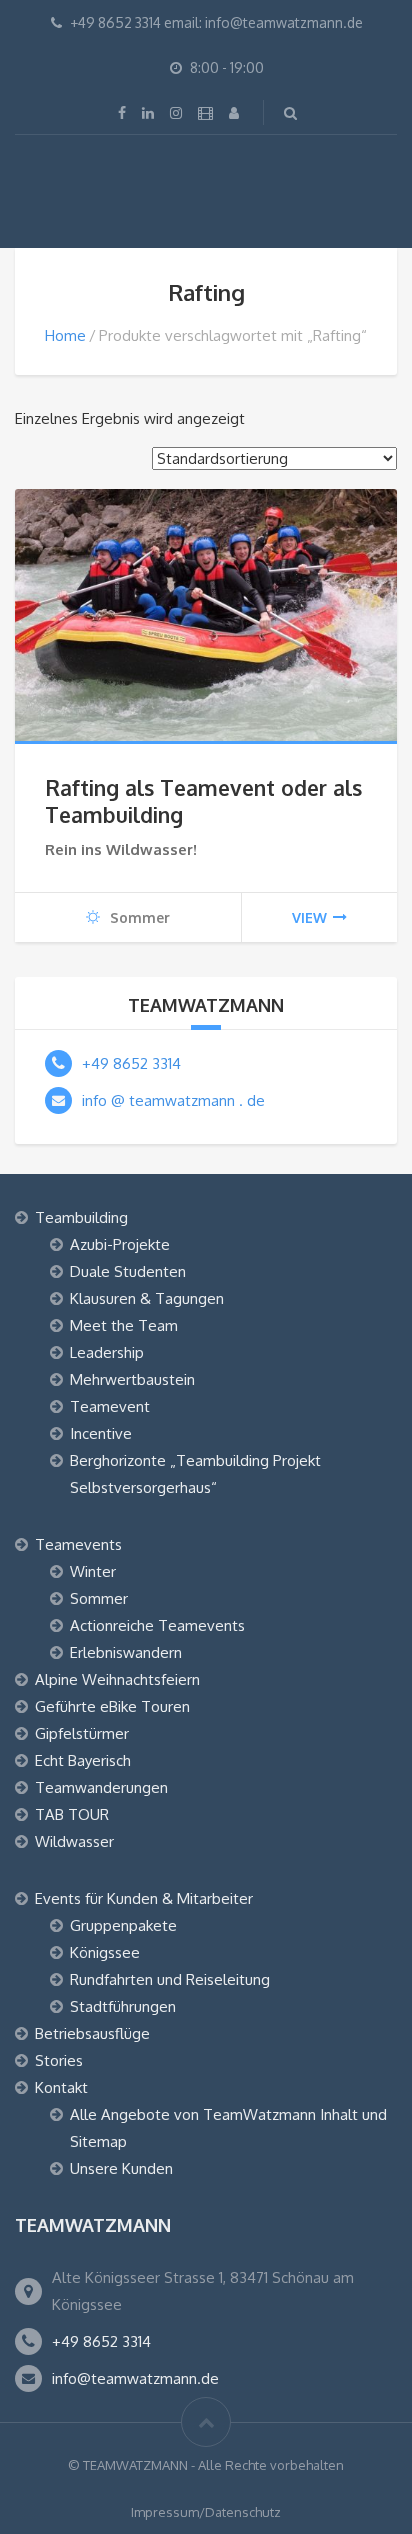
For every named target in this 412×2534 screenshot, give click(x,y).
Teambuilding (81, 1217)
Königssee (105, 1952)
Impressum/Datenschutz (206, 2512)
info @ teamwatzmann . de (173, 1100)
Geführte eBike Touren (112, 1706)
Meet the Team (124, 1325)
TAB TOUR (72, 1814)
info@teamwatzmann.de (135, 2378)
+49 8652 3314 (131, 1063)
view (309, 917)
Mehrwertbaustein (132, 1379)
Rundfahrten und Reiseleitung (170, 1979)
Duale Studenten (128, 1271)
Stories (59, 2060)
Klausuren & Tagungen (147, 1298)
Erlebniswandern (126, 1652)
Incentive (101, 1433)
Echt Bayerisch (83, 1760)
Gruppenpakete (123, 1925)
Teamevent (110, 1406)
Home (65, 335)
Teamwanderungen (101, 1787)
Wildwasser (74, 1841)
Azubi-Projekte (120, 1244)
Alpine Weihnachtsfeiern (117, 1679)
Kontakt (61, 2087)
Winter (93, 1571)
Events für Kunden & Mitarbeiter (144, 1898)
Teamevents (78, 1544)
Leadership (107, 1352)
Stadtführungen (123, 2006)
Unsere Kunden (121, 2168)
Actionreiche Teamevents (157, 1625)
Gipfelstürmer (82, 1733)
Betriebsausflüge (92, 2033)
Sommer (99, 1598)
